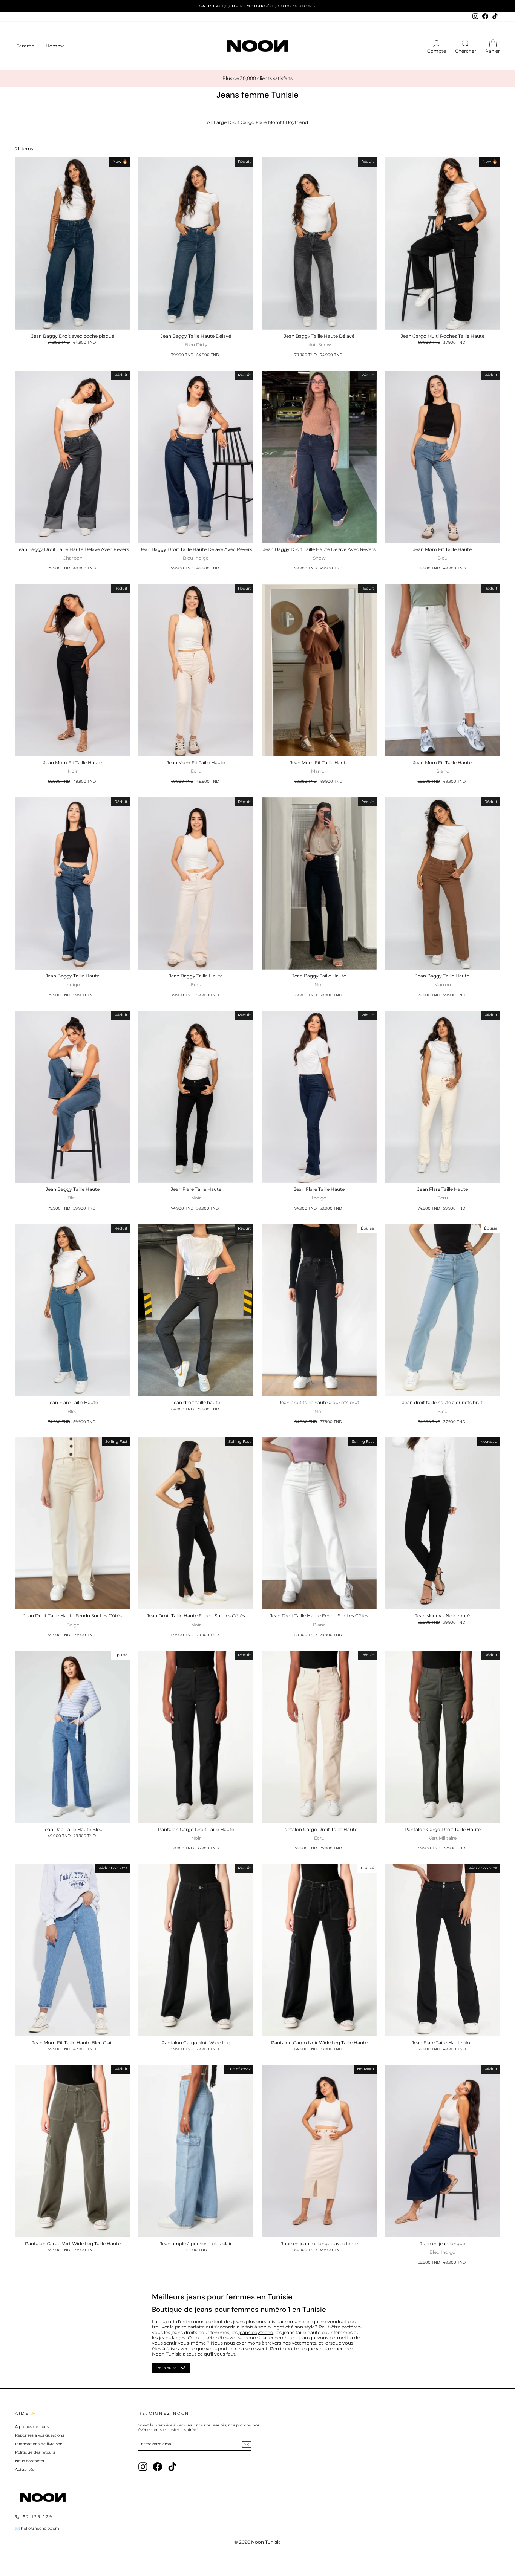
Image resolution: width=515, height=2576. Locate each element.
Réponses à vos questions (40, 2435)
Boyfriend (297, 122)
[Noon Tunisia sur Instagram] (143, 2467)
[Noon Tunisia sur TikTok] (172, 2467)
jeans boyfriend (255, 2332)
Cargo (248, 122)
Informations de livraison (39, 2444)
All (210, 122)
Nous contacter (30, 2461)
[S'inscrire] (247, 2444)
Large (220, 122)
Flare (261, 122)
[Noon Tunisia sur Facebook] (158, 2467)
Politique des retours (35, 2452)
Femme (25, 46)
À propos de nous (32, 2427)
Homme (55, 46)
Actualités (25, 2470)
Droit (234, 122)
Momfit (276, 122)
